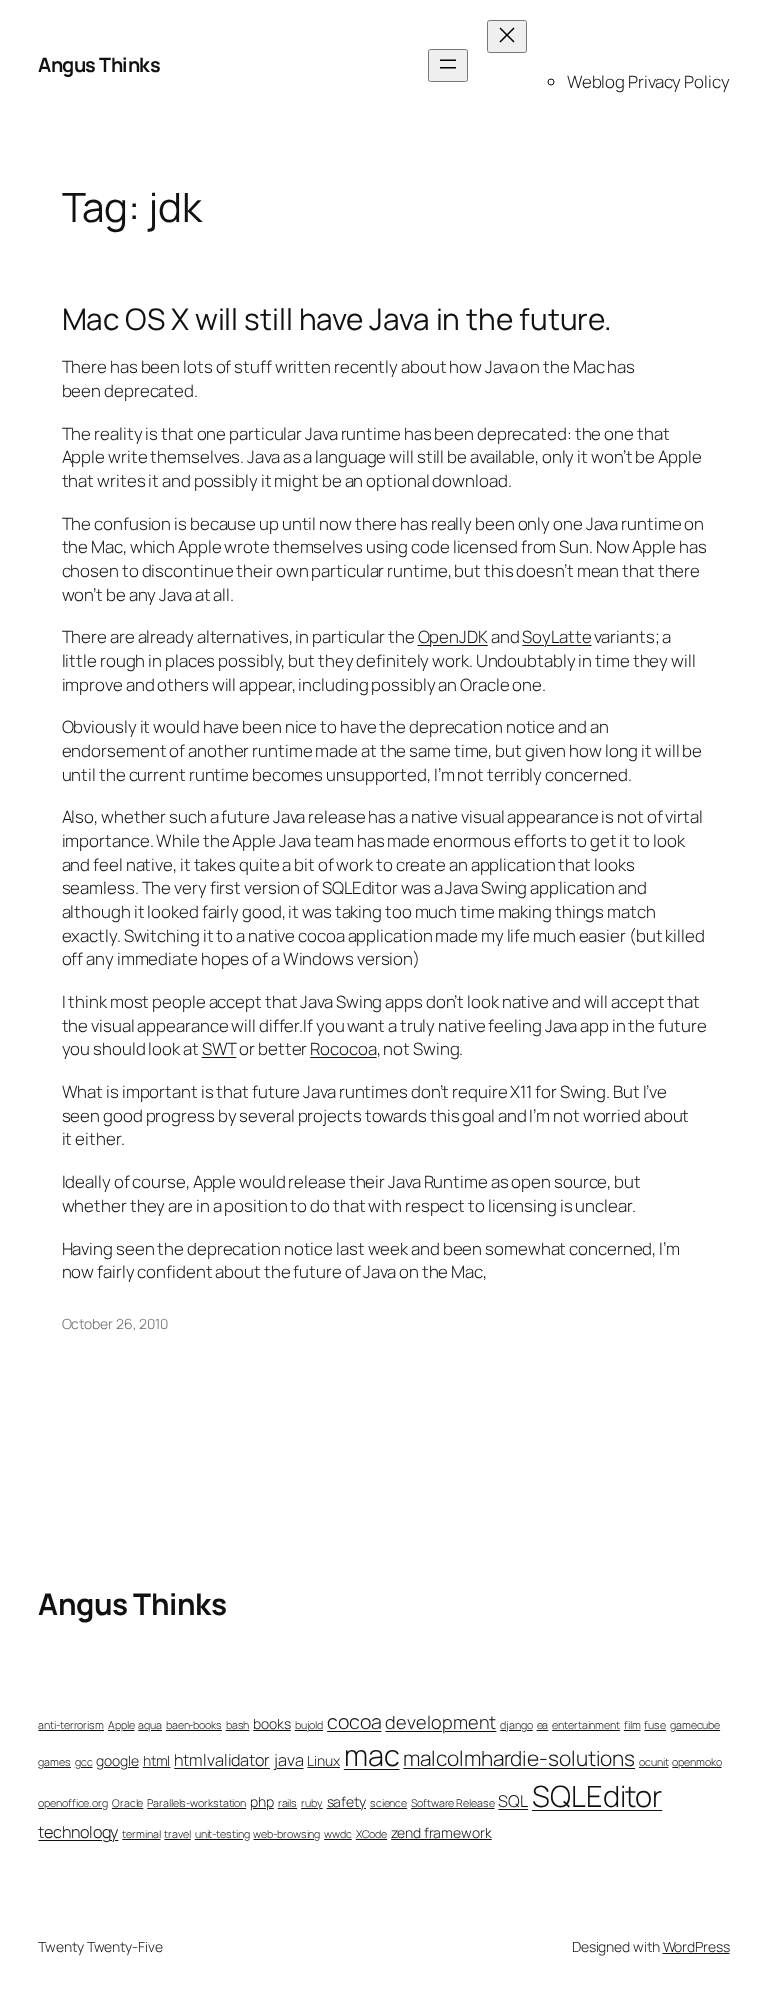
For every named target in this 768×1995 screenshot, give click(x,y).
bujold (309, 1725)
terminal (141, 1834)
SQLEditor (597, 1796)
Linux (323, 1760)
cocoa (354, 1721)
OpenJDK (453, 636)
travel (177, 1834)
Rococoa (343, 1048)
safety (346, 1801)
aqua (150, 1725)
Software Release (452, 1803)
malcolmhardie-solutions (519, 1758)
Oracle (127, 1803)
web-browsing (286, 1834)
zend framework (441, 1832)
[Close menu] (507, 36)
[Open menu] (448, 65)
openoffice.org (73, 1803)
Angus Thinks (99, 64)
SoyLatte (556, 636)
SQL (513, 1801)
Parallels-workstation (196, 1803)
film (632, 1725)
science (388, 1803)
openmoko (696, 1762)
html (157, 1760)
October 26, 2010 (115, 1323)
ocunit (653, 1762)
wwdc (338, 1834)
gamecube (695, 1725)
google (117, 1760)
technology (78, 1832)
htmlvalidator (222, 1760)
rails (288, 1803)
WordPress (696, 1946)
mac (372, 1755)
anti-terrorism (71, 1725)
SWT (219, 1048)
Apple (121, 1725)
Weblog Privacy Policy (648, 81)
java (289, 1760)
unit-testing (222, 1834)
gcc (84, 1762)
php (262, 1801)
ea (543, 1725)
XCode (372, 1834)
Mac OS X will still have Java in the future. (337, 318)
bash (238, 1725)
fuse (655, 1725)
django (516, 1725)
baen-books (194, 1725)
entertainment (586, 1725)
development (440, 1722)
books (272, 1723)
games (54, 1762)
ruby (312, 1803)
